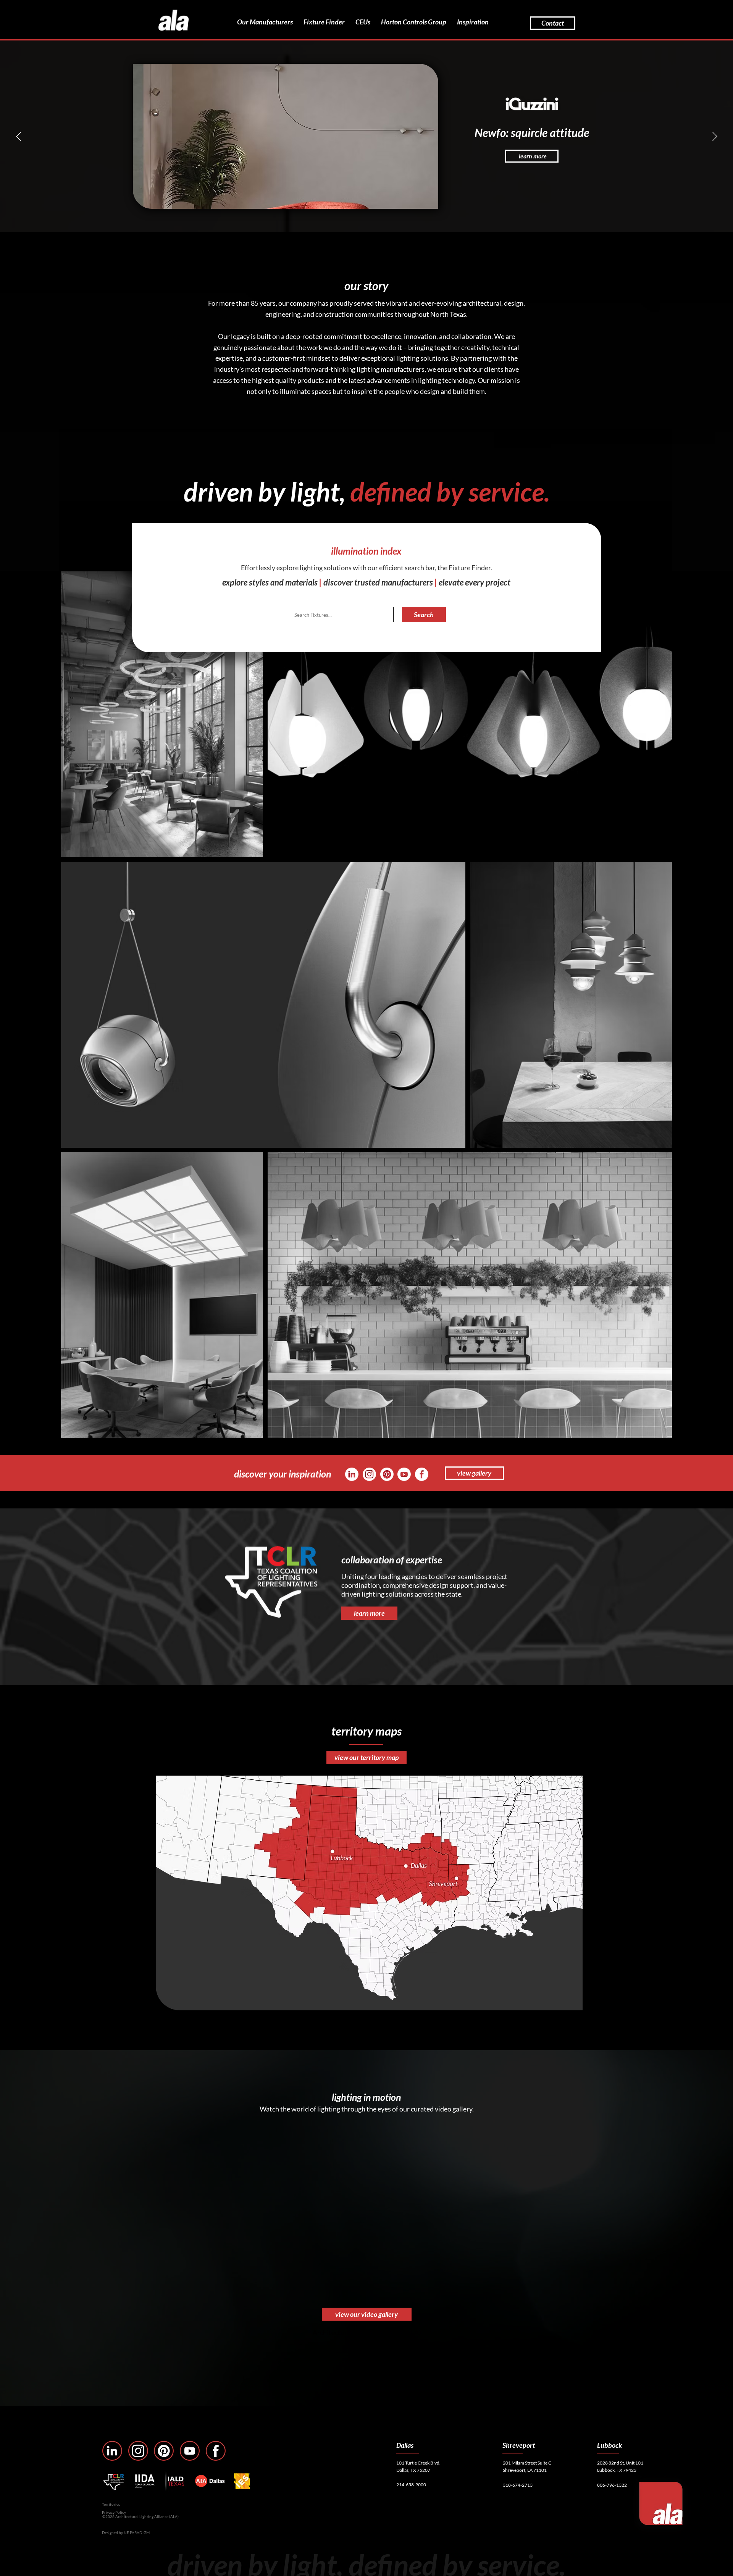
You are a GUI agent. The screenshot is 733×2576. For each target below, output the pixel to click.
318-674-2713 (518, 2485)
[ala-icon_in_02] (112, 2451)
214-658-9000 (411, 2485)
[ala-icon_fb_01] (422, 1474)
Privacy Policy (114, 2512)
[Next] (715, 136)
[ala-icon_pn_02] (164, 2451)
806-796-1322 (612, 2485)
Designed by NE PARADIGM (126, 2532)
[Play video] (262, 2211)
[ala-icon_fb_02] (216, 2451)
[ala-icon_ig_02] (138, 2451)
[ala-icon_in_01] (352, 1474)
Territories (111, 2504)
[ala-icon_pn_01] (387, 1474)
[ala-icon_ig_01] (369, 1474)
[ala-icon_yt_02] (190, 2451)
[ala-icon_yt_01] (404, 1474)
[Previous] (19, 136)
